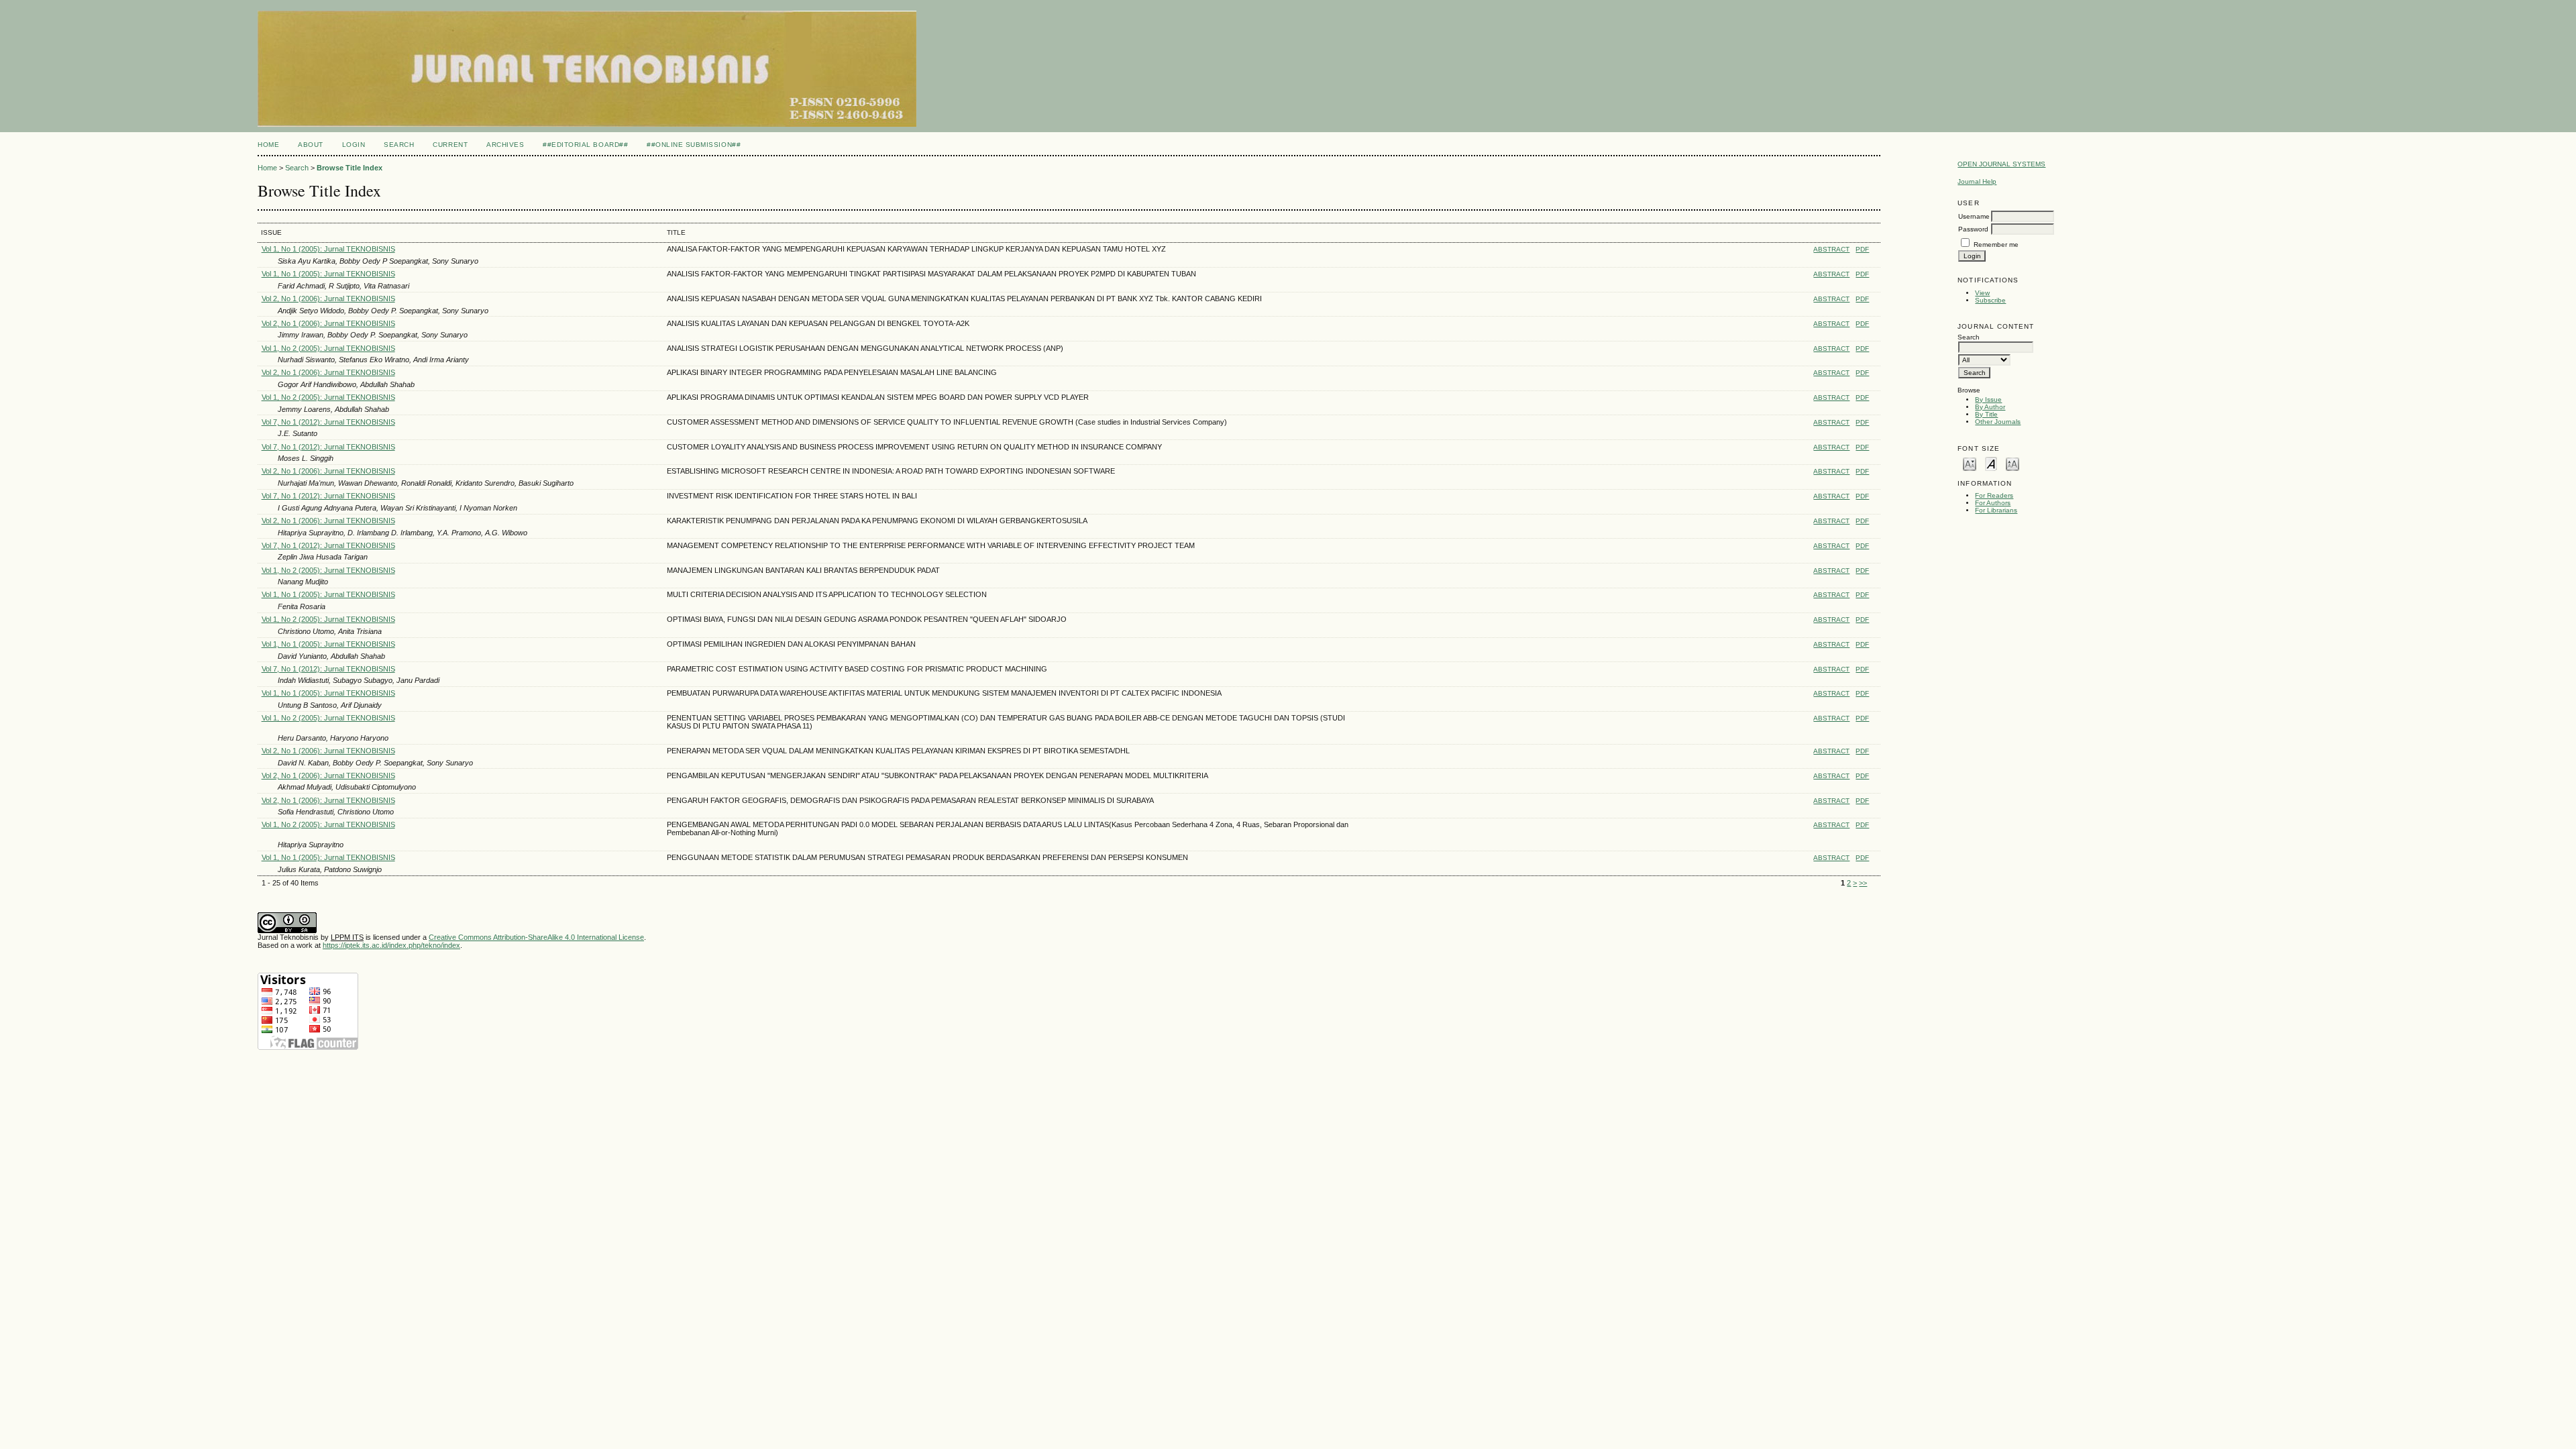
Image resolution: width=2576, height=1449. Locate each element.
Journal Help (1977, 181)
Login (354, 145)
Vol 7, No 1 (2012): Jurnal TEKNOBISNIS (328, 422)
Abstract (1831, 249)
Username (1974, 216)
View (1982, 293)
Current (450, 145)
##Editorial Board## (585, 145)
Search (399, 145)
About (311, 145)
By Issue (1988, 399)
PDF (1862, 249)
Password (1973, 229)
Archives (505, 145)
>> (1863, 883)
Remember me (1996, 245)
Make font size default (1991, 463)
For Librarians (1996, 510)
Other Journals (1998, 422)
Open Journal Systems (2001, 164)
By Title (1986, 414)
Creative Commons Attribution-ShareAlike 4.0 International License (536, 937)
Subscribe (1990, 300)
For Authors (1993, 503)
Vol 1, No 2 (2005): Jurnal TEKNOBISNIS (328, 348)
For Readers (1994, 495)
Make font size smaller (1970, 463)
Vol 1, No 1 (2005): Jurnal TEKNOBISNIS (328, 249)
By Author (1990, 407)
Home (268, 145)
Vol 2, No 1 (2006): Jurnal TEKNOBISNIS (328, 299)
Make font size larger (2012, 463)
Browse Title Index (350, 168)
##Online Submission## (694, 145)
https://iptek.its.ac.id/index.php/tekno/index (391, 945)
